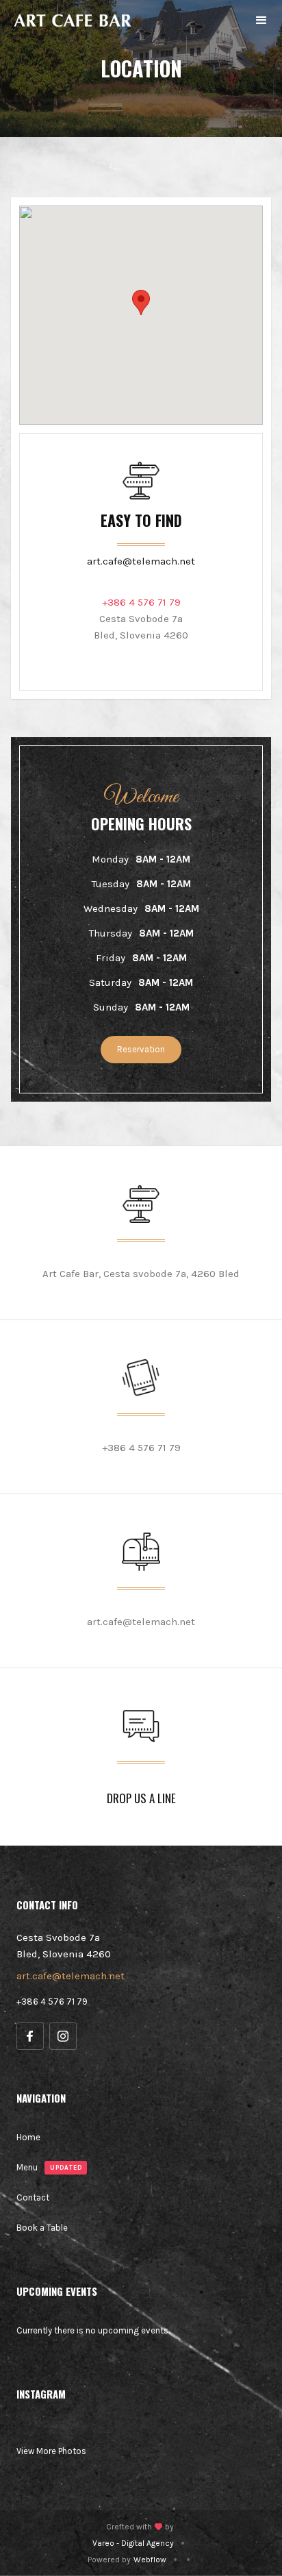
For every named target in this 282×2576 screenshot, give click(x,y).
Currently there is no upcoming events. (93, 2330)
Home (28, 2137)
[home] (73, 21)
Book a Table (42, 2228)
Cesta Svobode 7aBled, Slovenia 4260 (141, 627)
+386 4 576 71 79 (52, 2002)
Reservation (141, 1049)
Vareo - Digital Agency (133, 2543)
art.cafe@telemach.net (141, 561)
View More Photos (51, 2451)
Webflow (150, 2560)
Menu (27, 2167)
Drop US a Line (141, 1798)
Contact (33, 2197)
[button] (261, 21)
